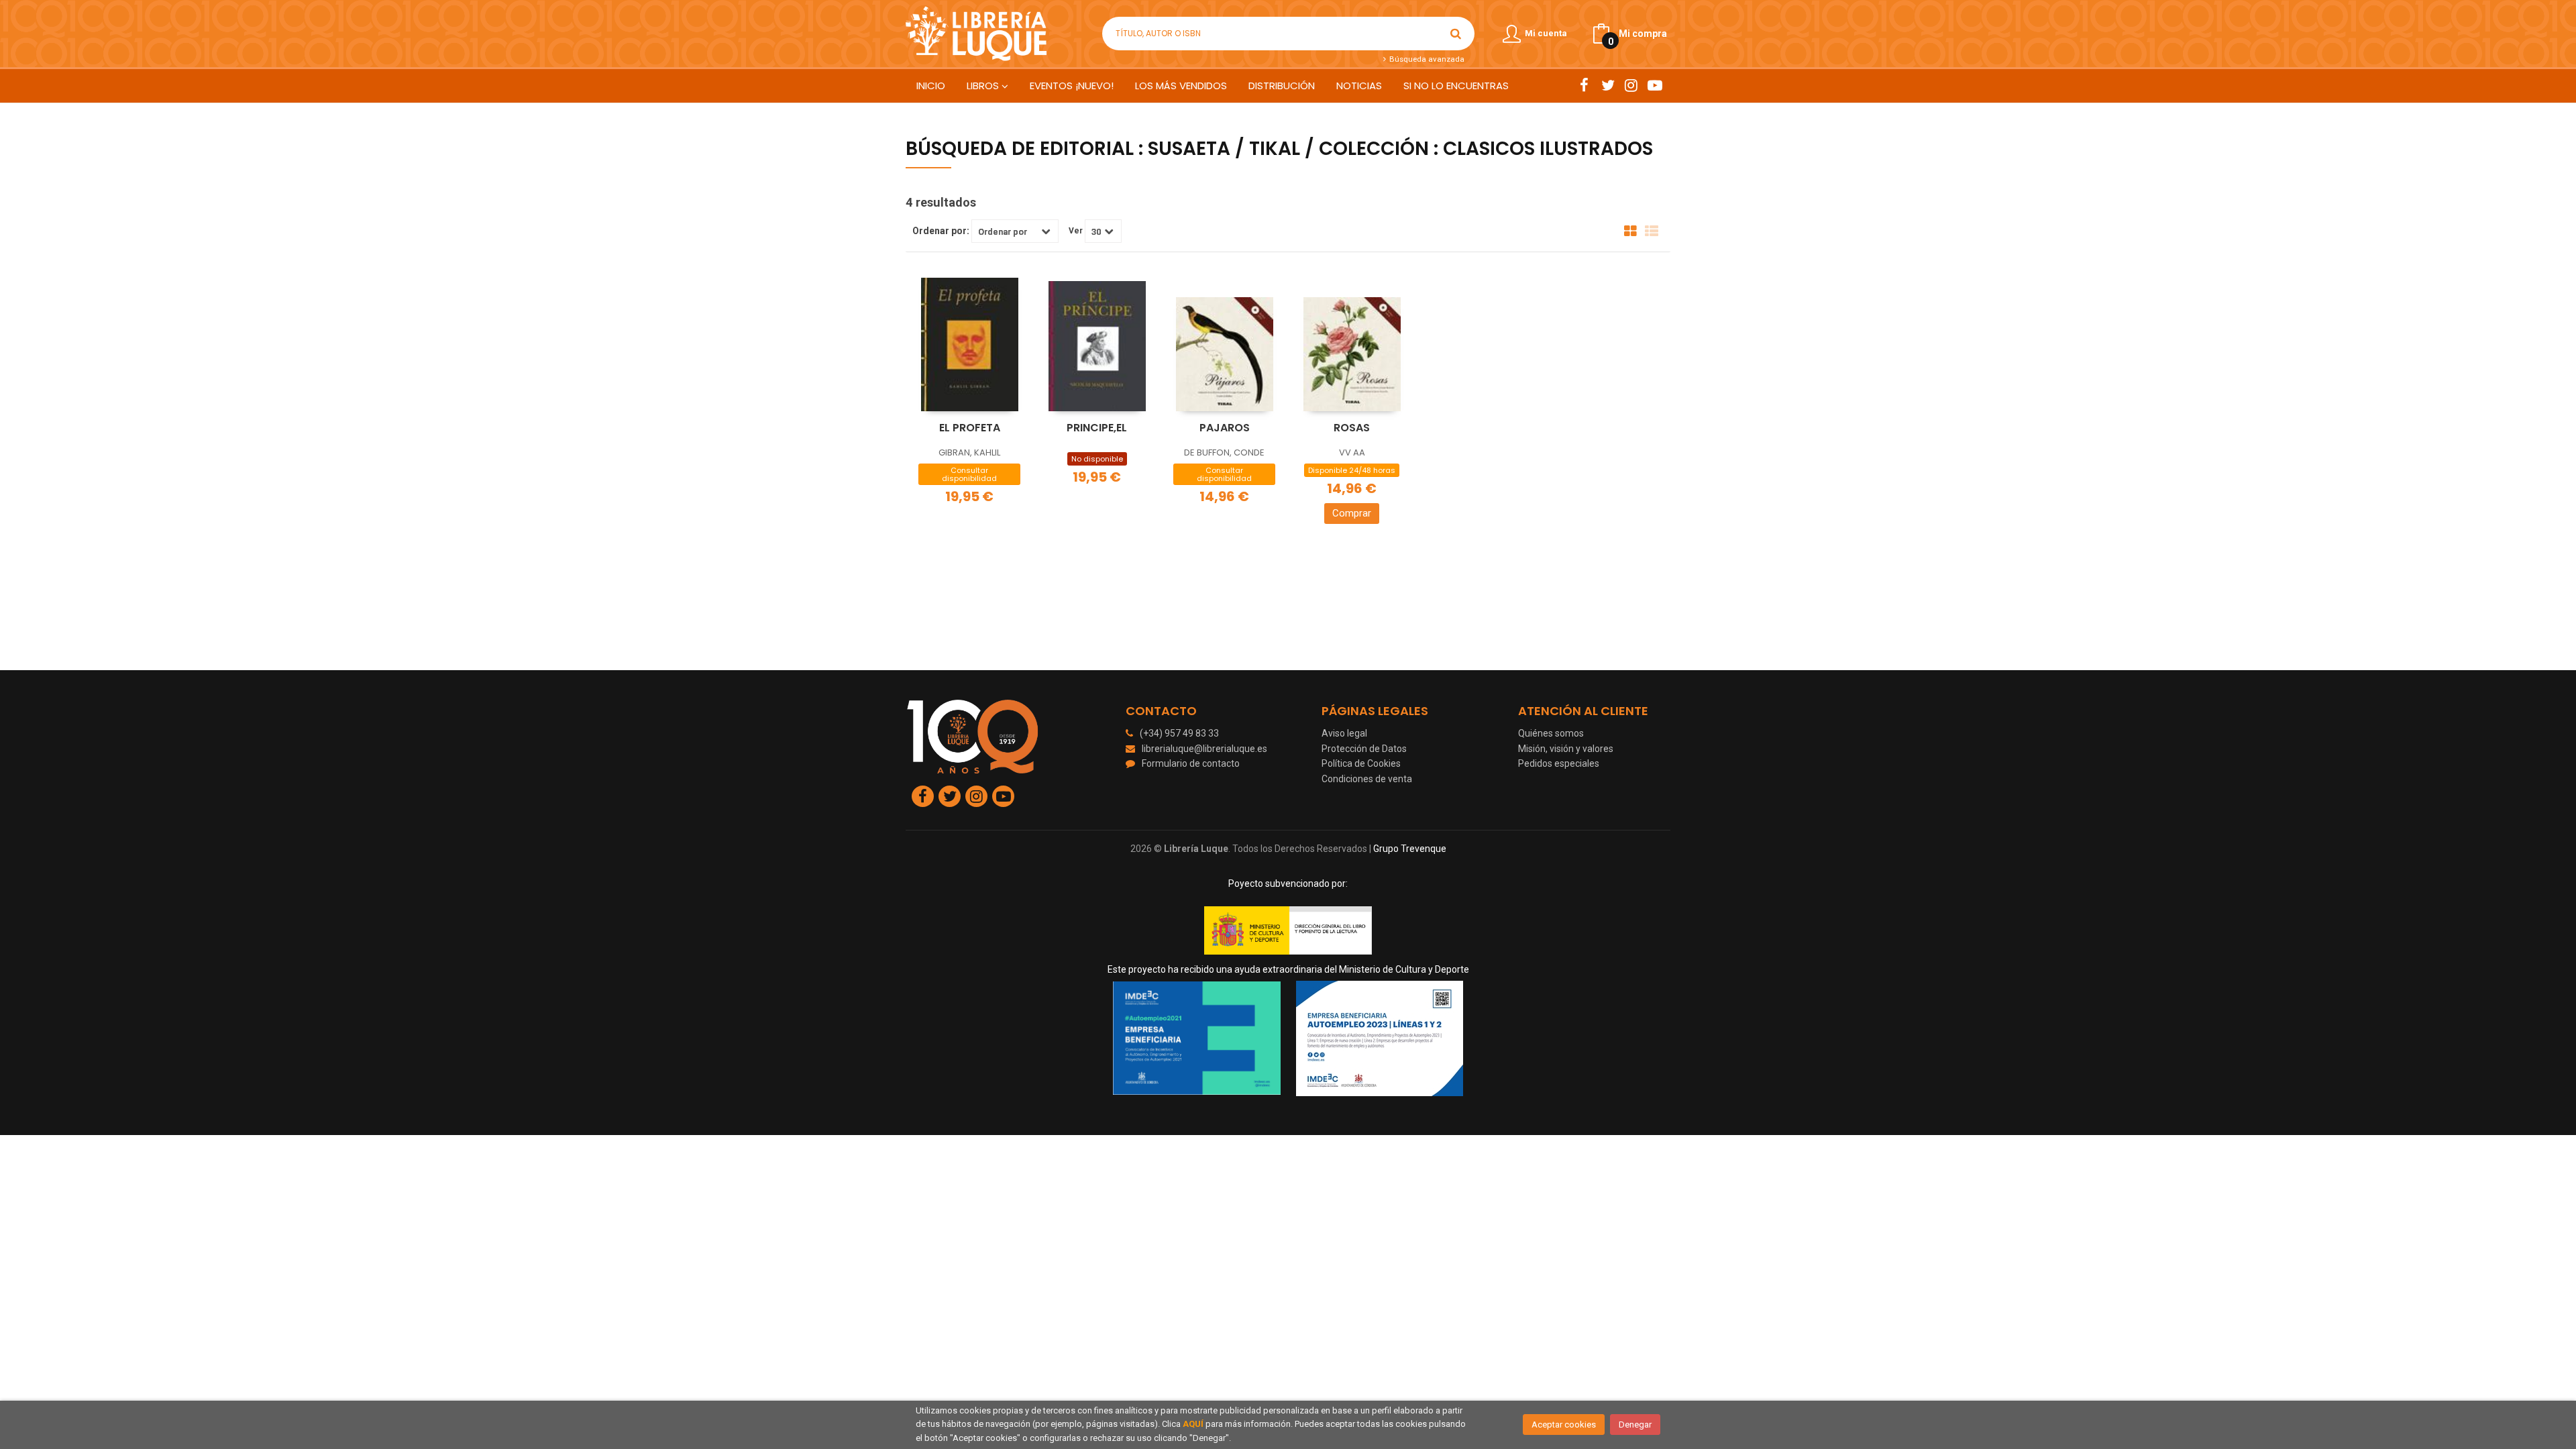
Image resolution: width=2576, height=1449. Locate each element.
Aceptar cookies (1564, 1425)
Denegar (1635, 1425)
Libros (984, 86)
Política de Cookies (1361, 763)
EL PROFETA (970, 428)
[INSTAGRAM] (1631, 85)
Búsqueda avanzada (1426, 59)
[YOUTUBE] (1655, 85)
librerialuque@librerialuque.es (1204, 749)
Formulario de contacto (1191, 763)
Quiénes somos (1551, 733)
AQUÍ (1193, 1424)
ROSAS (1352, 428)
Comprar (1352, 513)
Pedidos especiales (1559, 763)
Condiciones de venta (1367, 779)
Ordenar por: (941, 231)
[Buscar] (1456, 34)
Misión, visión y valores (1566, 749)
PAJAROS (1225, 428)
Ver (1076, 231)
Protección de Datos (1364, 749)
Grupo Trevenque (1410, 849)
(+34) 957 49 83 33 (1179, 733)
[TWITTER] (1608, 85)
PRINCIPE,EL (1097, 428)
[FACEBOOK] (1584, 85)
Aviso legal (1344, 733)
